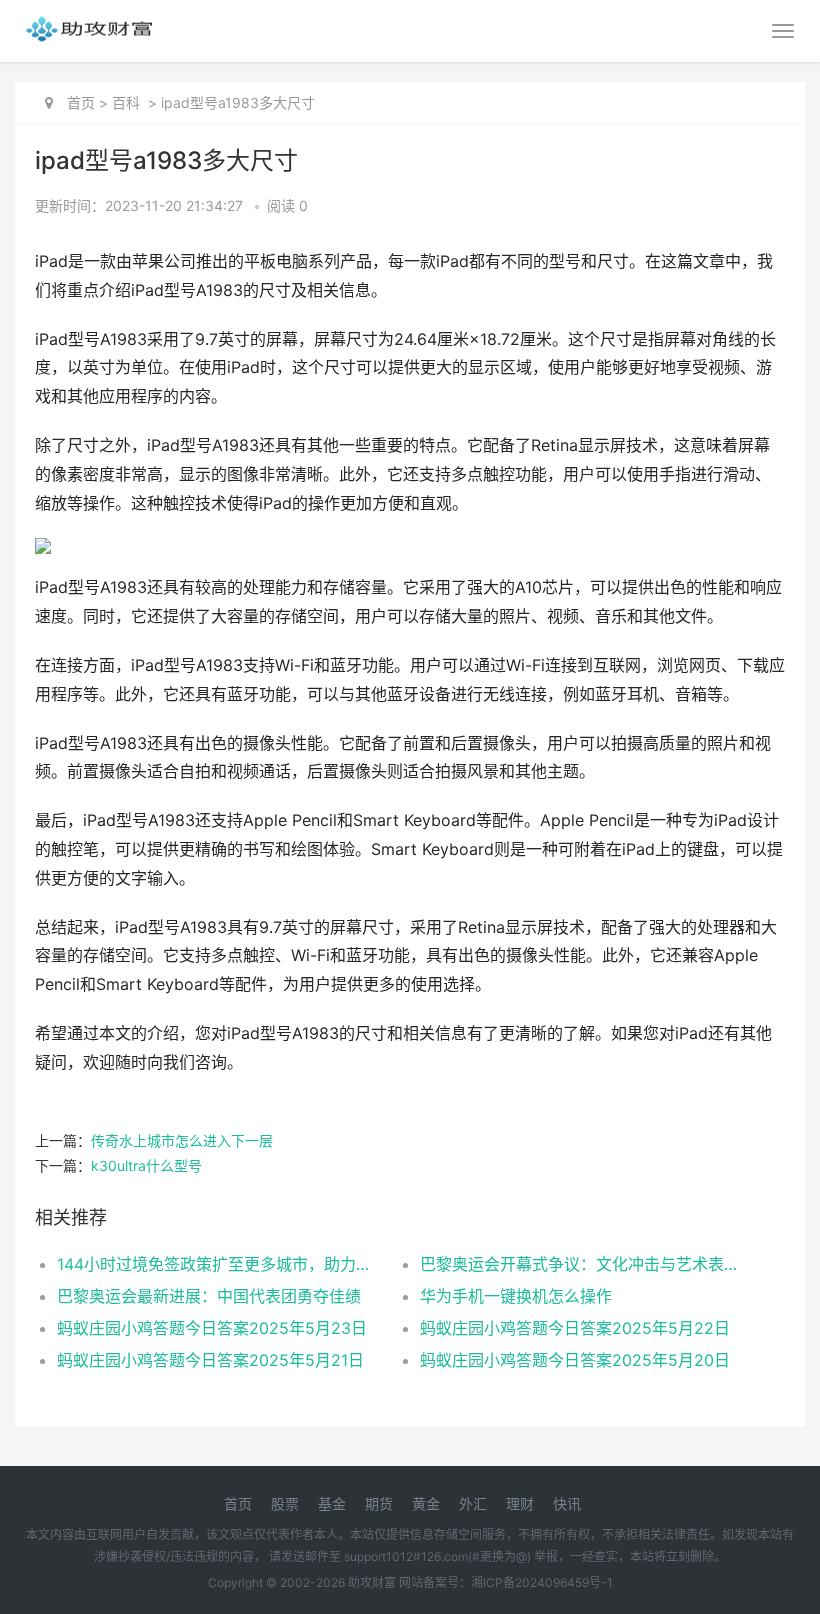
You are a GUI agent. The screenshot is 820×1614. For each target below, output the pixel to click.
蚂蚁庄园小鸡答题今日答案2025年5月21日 (210, 1360)
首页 (81, 102)
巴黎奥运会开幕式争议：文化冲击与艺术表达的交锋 (583, 1264)
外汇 (473, 1503)
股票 (285, 1503)
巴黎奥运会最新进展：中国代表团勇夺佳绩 (209, 1296)
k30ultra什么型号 (146, 1165)
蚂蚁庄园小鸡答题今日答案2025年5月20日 (575, 1360)
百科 (126, 102)
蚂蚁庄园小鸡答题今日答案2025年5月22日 (575, 1328)
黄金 (426, 1503)
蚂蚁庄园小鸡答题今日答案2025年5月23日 (212, 1328)
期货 (379, 1503)
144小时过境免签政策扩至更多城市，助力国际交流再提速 (220, 1264)
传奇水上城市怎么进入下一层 (182, 1140)
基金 (332, 1503)
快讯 (567, 1503)
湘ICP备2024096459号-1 (542, 1582)
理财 (520, 1503)
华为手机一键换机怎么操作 (516, 1296)
